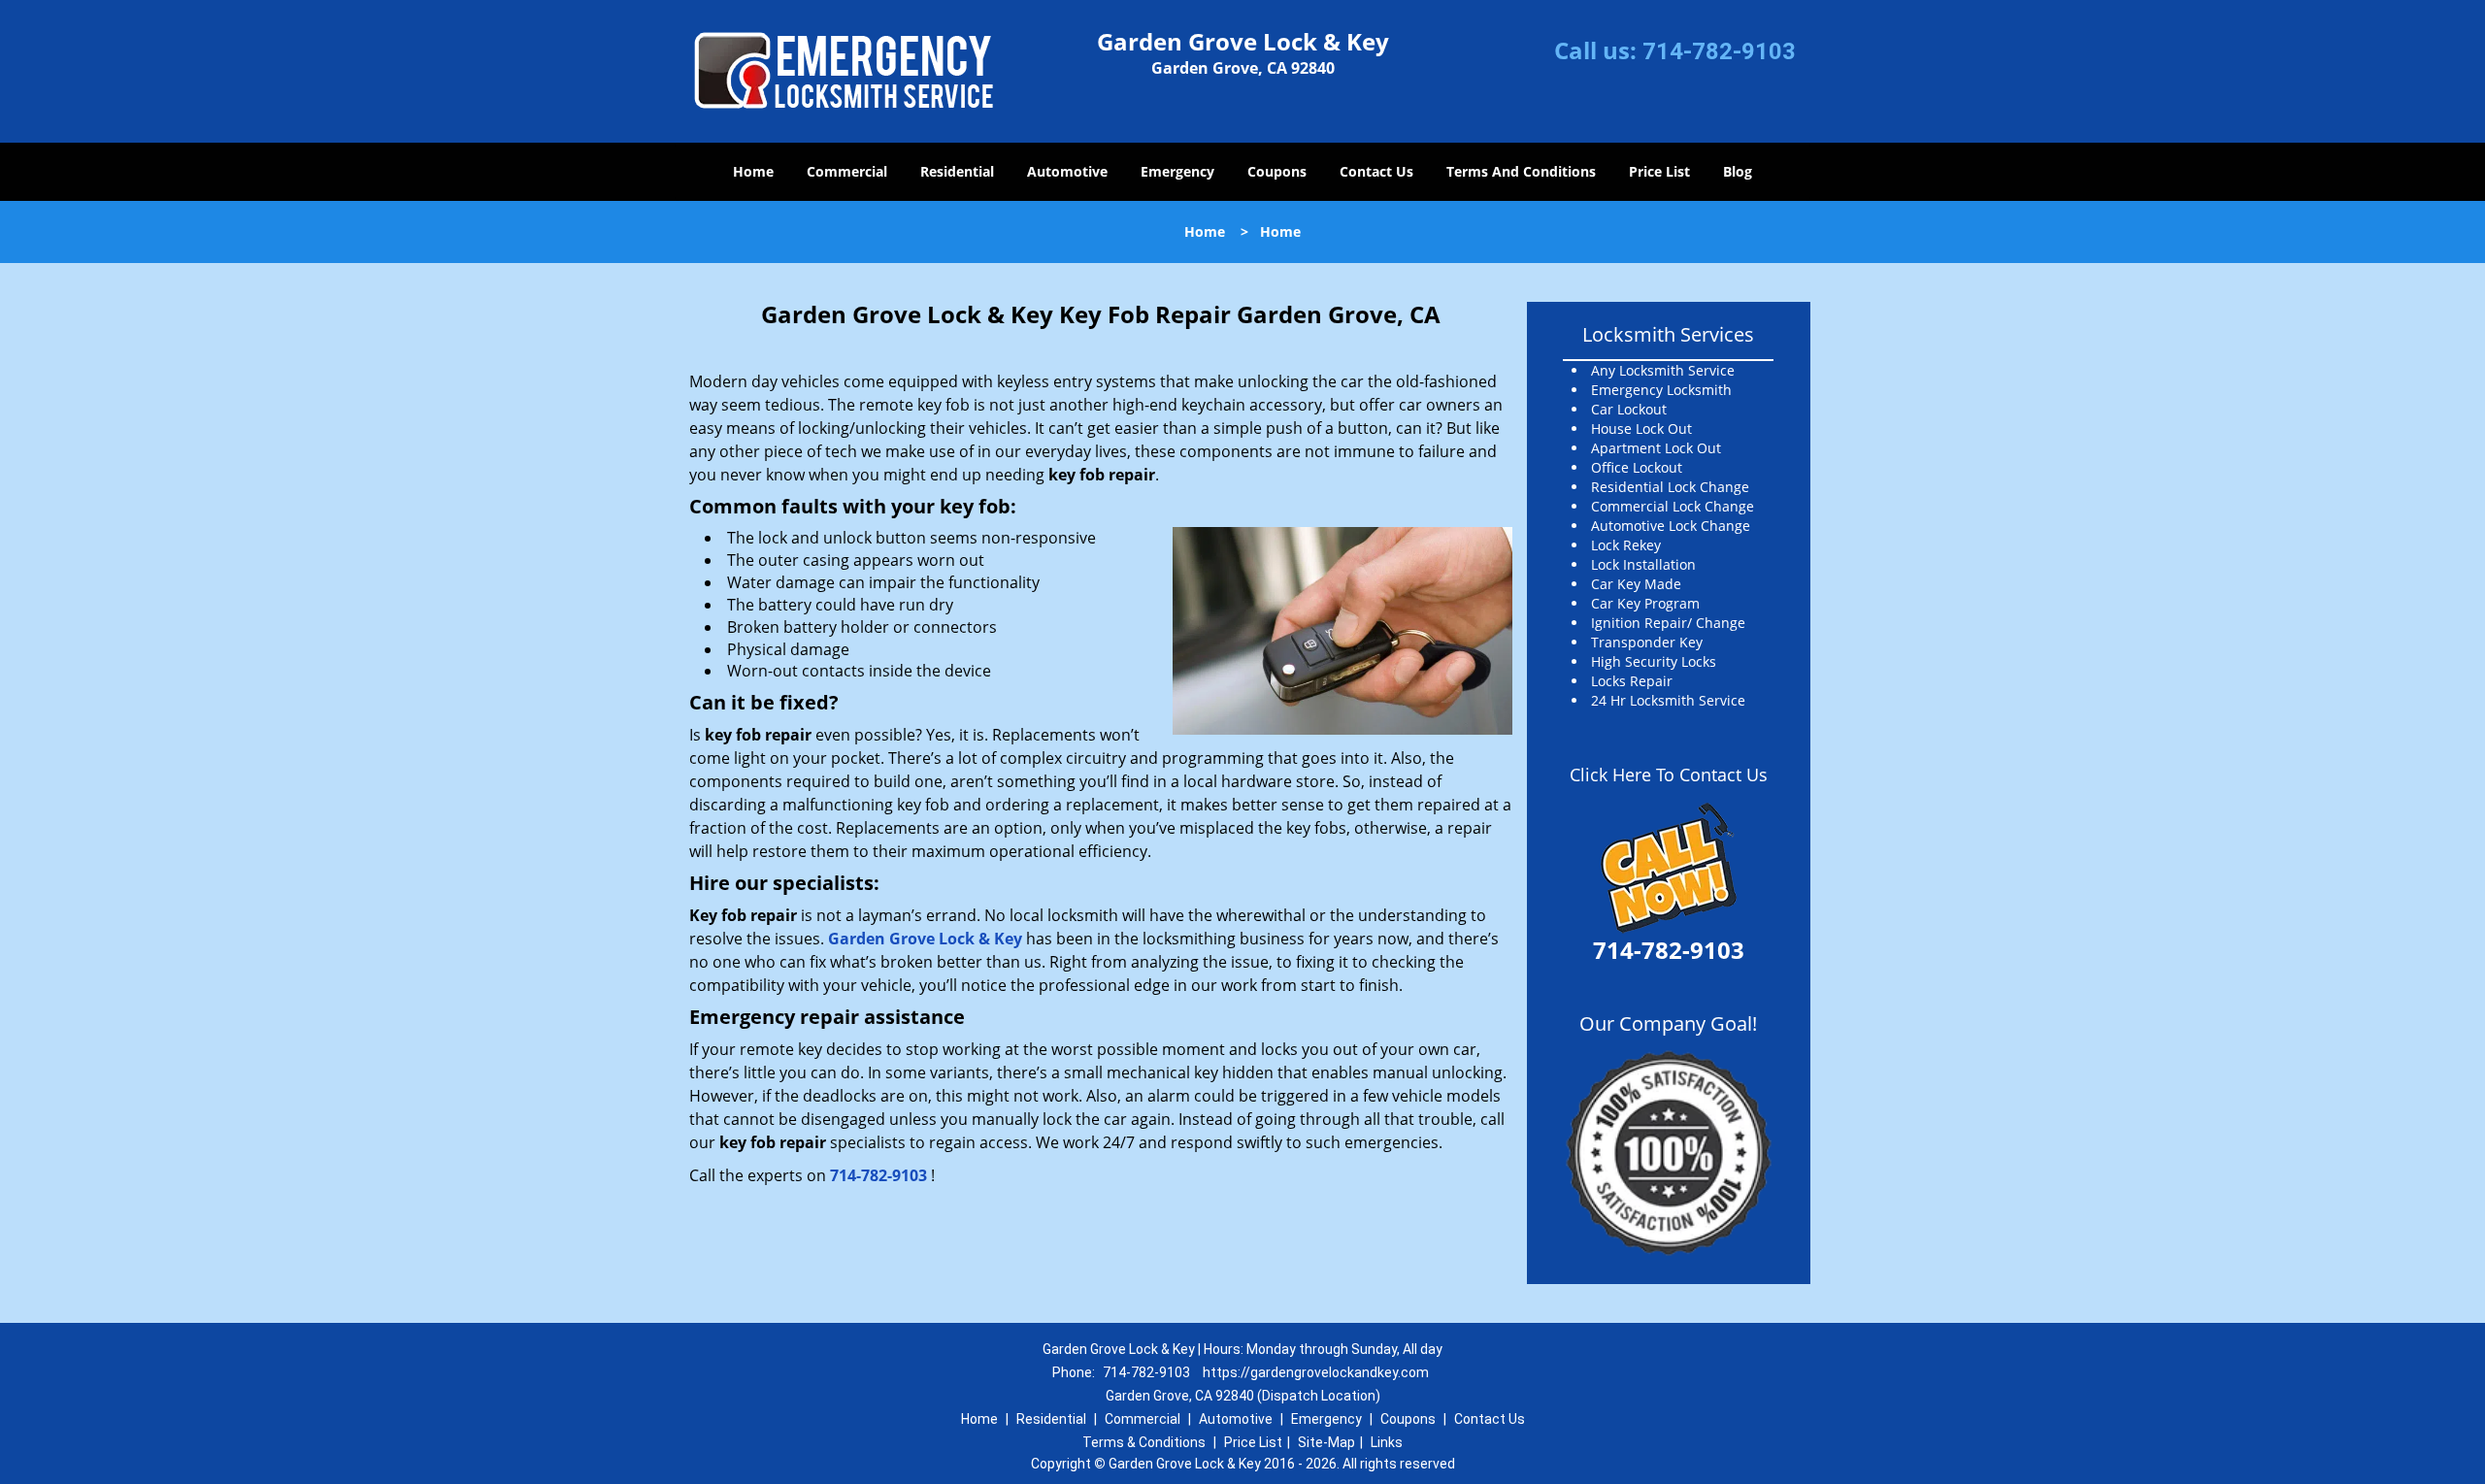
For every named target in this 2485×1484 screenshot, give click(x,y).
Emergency (1177, 171)
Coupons (1277, 171)
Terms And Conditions (1521, 171)
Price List (1659, 171)
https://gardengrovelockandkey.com (1316, 1372)
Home (753, 171)
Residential (957, 171)
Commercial (847, 171)
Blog (1738, 171)
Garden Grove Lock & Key (925, 939)
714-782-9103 (1719, 51)
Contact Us (1376, 171)
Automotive (1067, 171)
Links (1387, 1442)
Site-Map (1326, 1442)
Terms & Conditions (1144, 1442)
